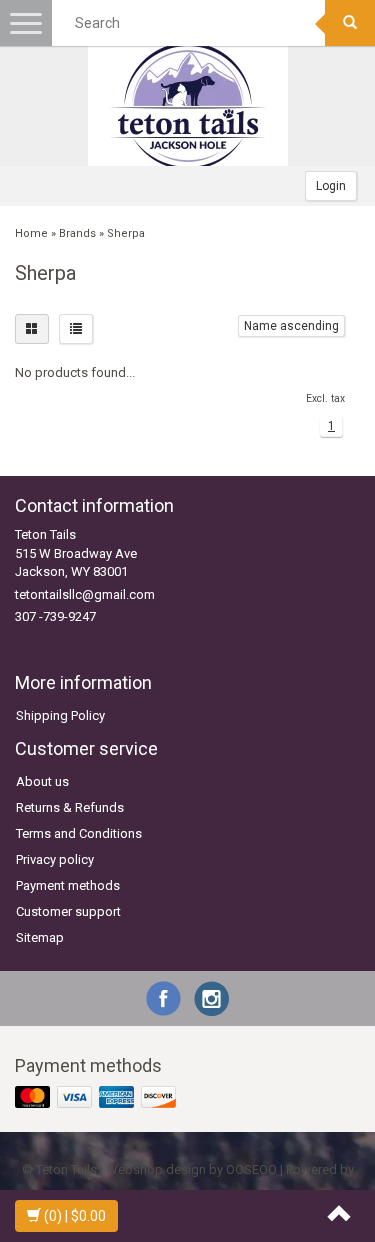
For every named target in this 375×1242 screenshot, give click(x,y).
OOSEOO (251, 1169)
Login (331, 186)
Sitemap (40, 937)
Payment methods (68, 885)
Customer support (68, 911)
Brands (77, 233)
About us (42, 781)
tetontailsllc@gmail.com (85, 594)
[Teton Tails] (188, 106)
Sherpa (126, 233)
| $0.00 (75, 1216)
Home (31, 233)
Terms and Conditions (79, 833)
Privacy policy (55, 859)
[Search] (350, 23)
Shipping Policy (60, 715)
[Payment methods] (97, 1097)
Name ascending (291, 326)
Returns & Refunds (70, 807)
